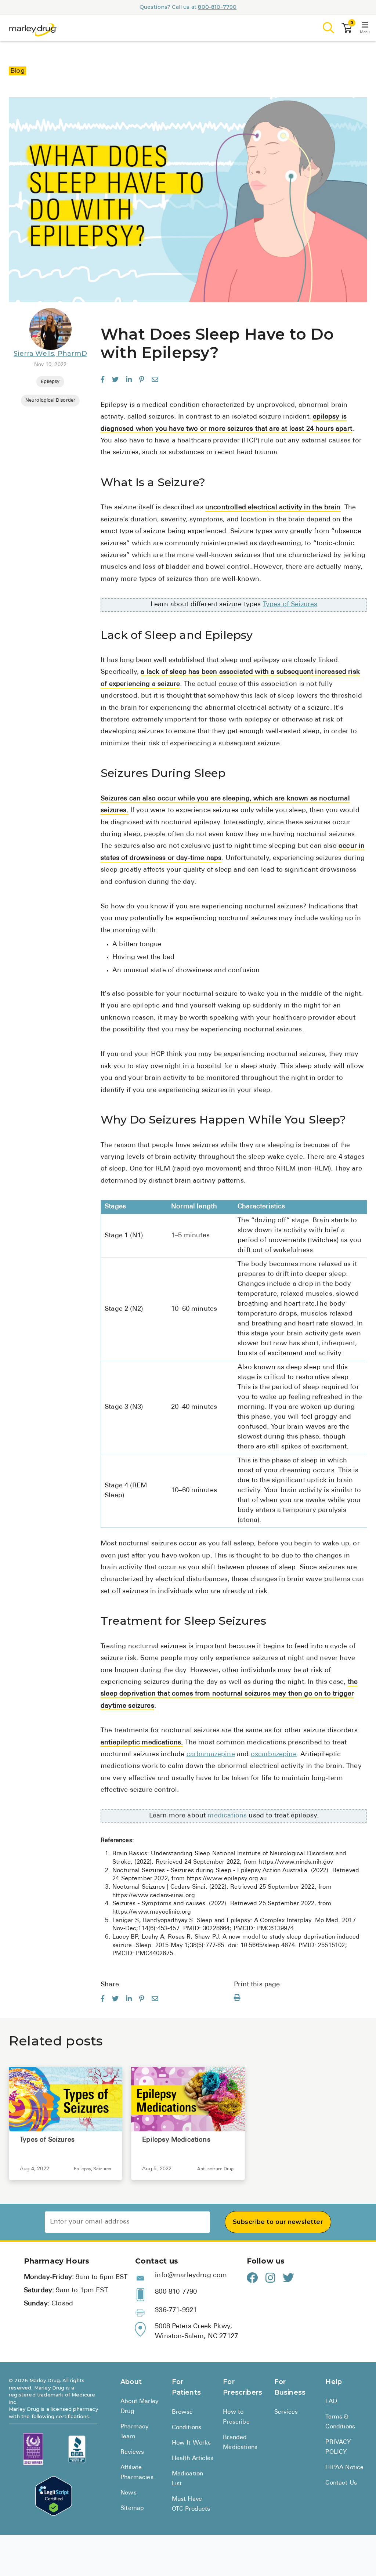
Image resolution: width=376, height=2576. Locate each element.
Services (286, 2412)
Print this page (257, 1985)
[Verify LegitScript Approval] (54, 2496)
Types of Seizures (290, 605)
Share (110, 1985)
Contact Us (341, 2483)
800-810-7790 (217, 7)
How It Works (191, 2443)
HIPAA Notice (344, 2468)
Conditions (187, 2428)
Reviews (132, 2452)
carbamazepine (211, 1755)
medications (227, 1816)
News (129, 2493)
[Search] (329, 28)
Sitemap (132, 2508)
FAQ (331, 2402)
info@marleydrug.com (191, 2276)
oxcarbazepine (274, 1755)
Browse (182, 2412)
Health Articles (193, 2459)
